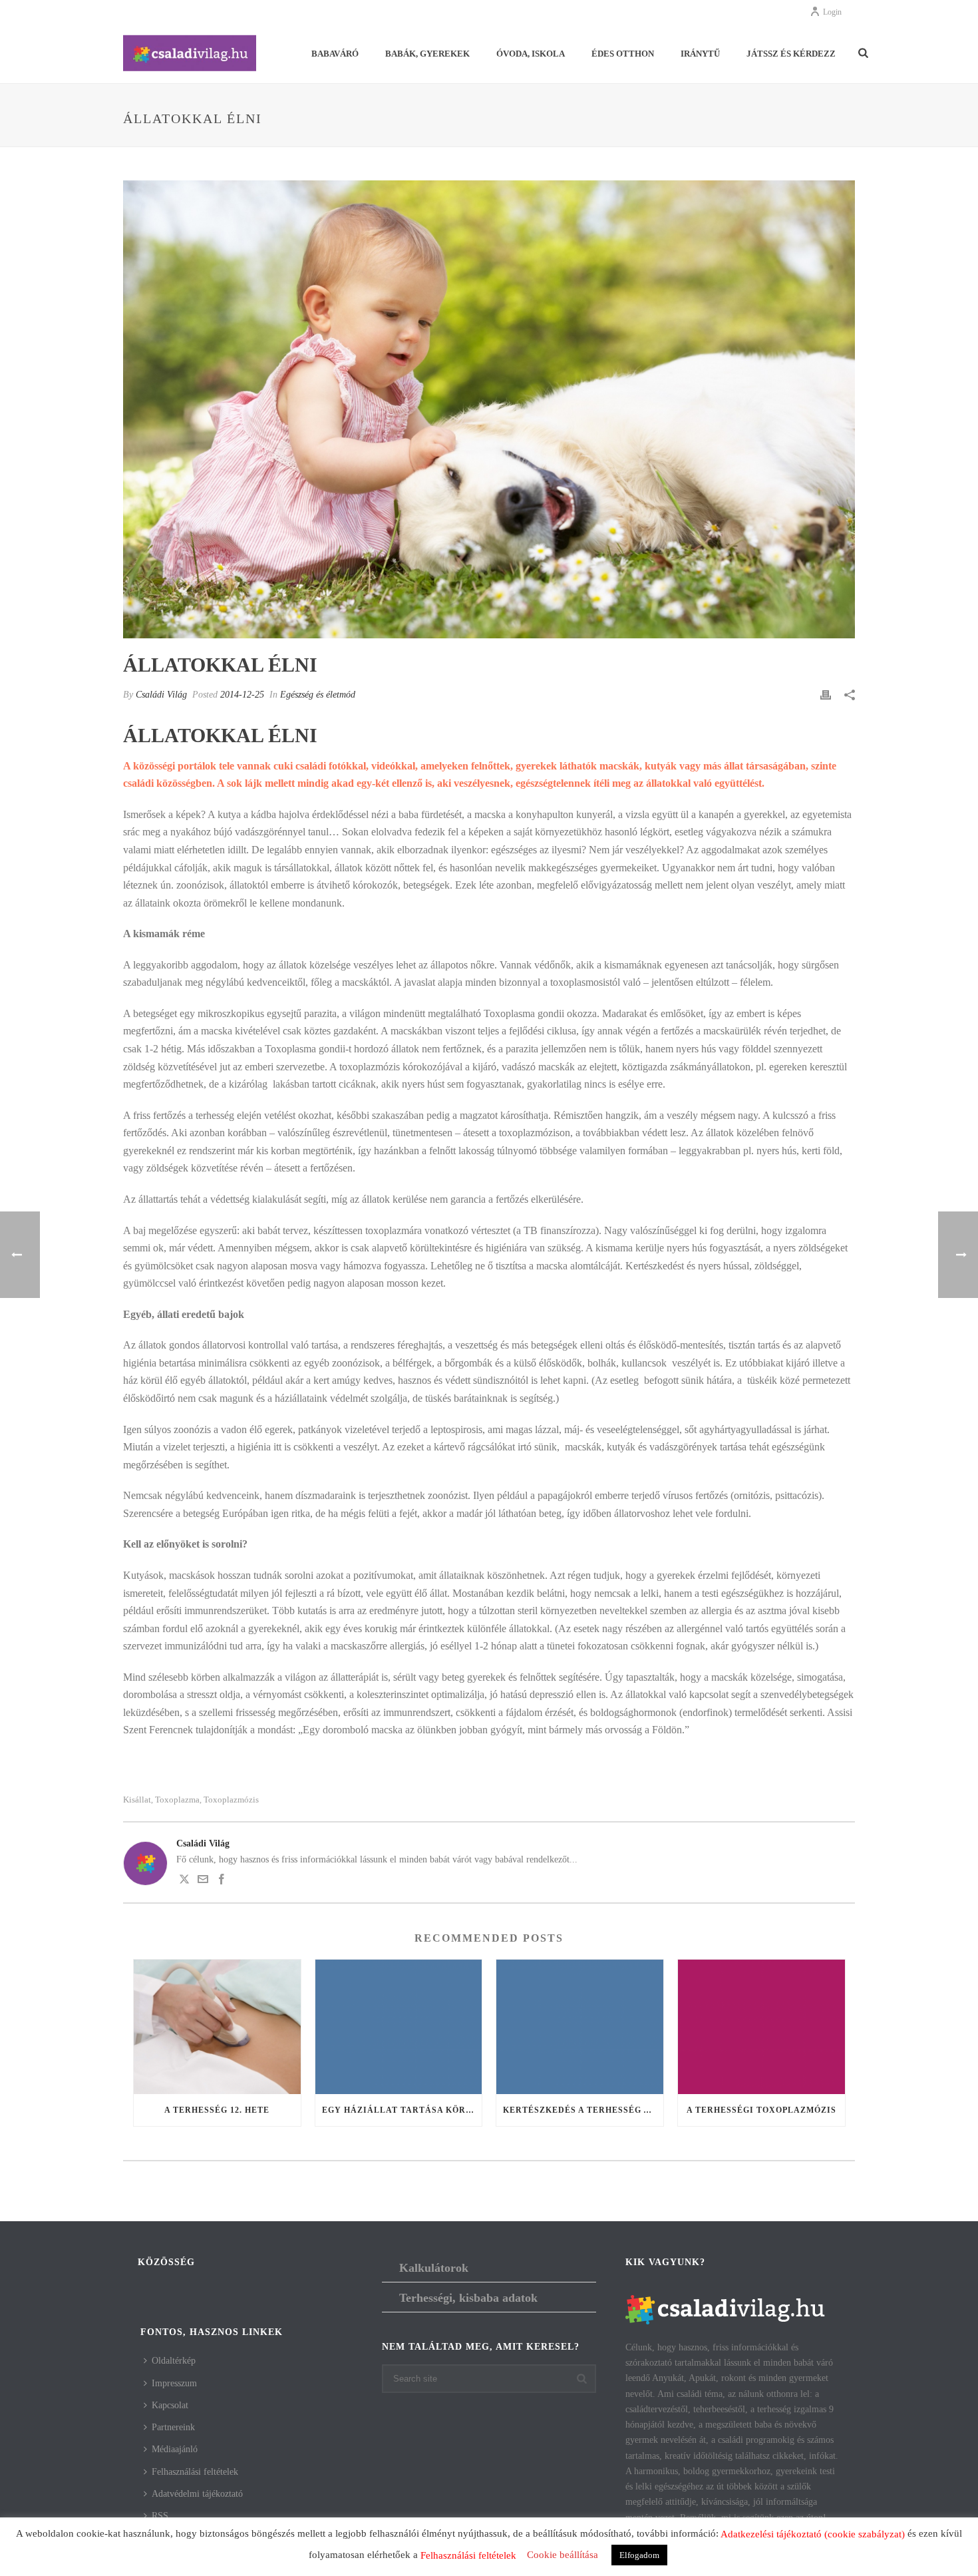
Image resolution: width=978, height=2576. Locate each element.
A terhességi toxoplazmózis (761, 2110)
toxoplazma (177, 1800)
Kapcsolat (170, 2405)
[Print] (826, 695)
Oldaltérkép (174, 2361)
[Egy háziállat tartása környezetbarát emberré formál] (399, 2027)
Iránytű (700, 54)
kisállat (137, 1800)
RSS (160, 2516)
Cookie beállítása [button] (563, 2555)
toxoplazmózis (231, 1800)
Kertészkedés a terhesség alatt (583, 2110)
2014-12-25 (242, 695)
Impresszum (174, 2383)
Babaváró (335, 54)
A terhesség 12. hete (217, 2110)
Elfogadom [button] (639, 2555)
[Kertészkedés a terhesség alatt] (580, 2027)
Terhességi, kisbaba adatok (468, 2298)
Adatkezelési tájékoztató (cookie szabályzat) (813, 2534)
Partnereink (173, 2427)
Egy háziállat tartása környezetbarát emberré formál (402, 2110)
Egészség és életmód (318, 695)
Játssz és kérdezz (791, 54)
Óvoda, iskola (531, 54)
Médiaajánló (175, 2449)
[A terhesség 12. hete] (217, 2027)
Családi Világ (161, 695)
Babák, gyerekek (427, 54)
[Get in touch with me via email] (203, 1881)
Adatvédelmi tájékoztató (197, 2494)
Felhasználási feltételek (195, 2472)
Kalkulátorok (434, 2268)
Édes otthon (623, 54)
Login (832, 12)
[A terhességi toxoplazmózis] (761, 2027)
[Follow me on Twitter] (184, 1881)
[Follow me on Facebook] (222, 1881)
